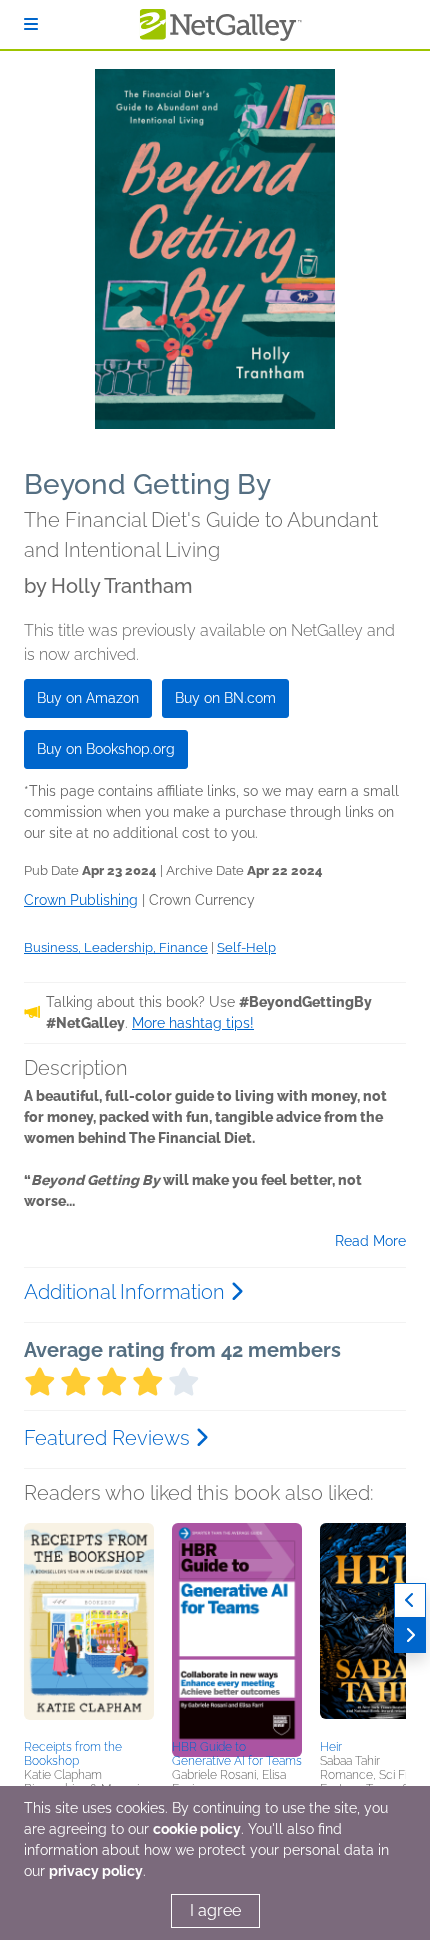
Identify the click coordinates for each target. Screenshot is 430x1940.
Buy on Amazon (88, 698)
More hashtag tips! (193, 1023)
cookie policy (197, 1829)
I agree (215, 1910)
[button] (89, 1628)
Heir (331, 1747)
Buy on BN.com (225, 698)
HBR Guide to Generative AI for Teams (237, 1754)
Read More (370, 1241)
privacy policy (96, 1871)
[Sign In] (31, 24)
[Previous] (410, 1600)
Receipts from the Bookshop (73, 1754)
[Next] (410, 1635)
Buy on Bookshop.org (106, 749)
